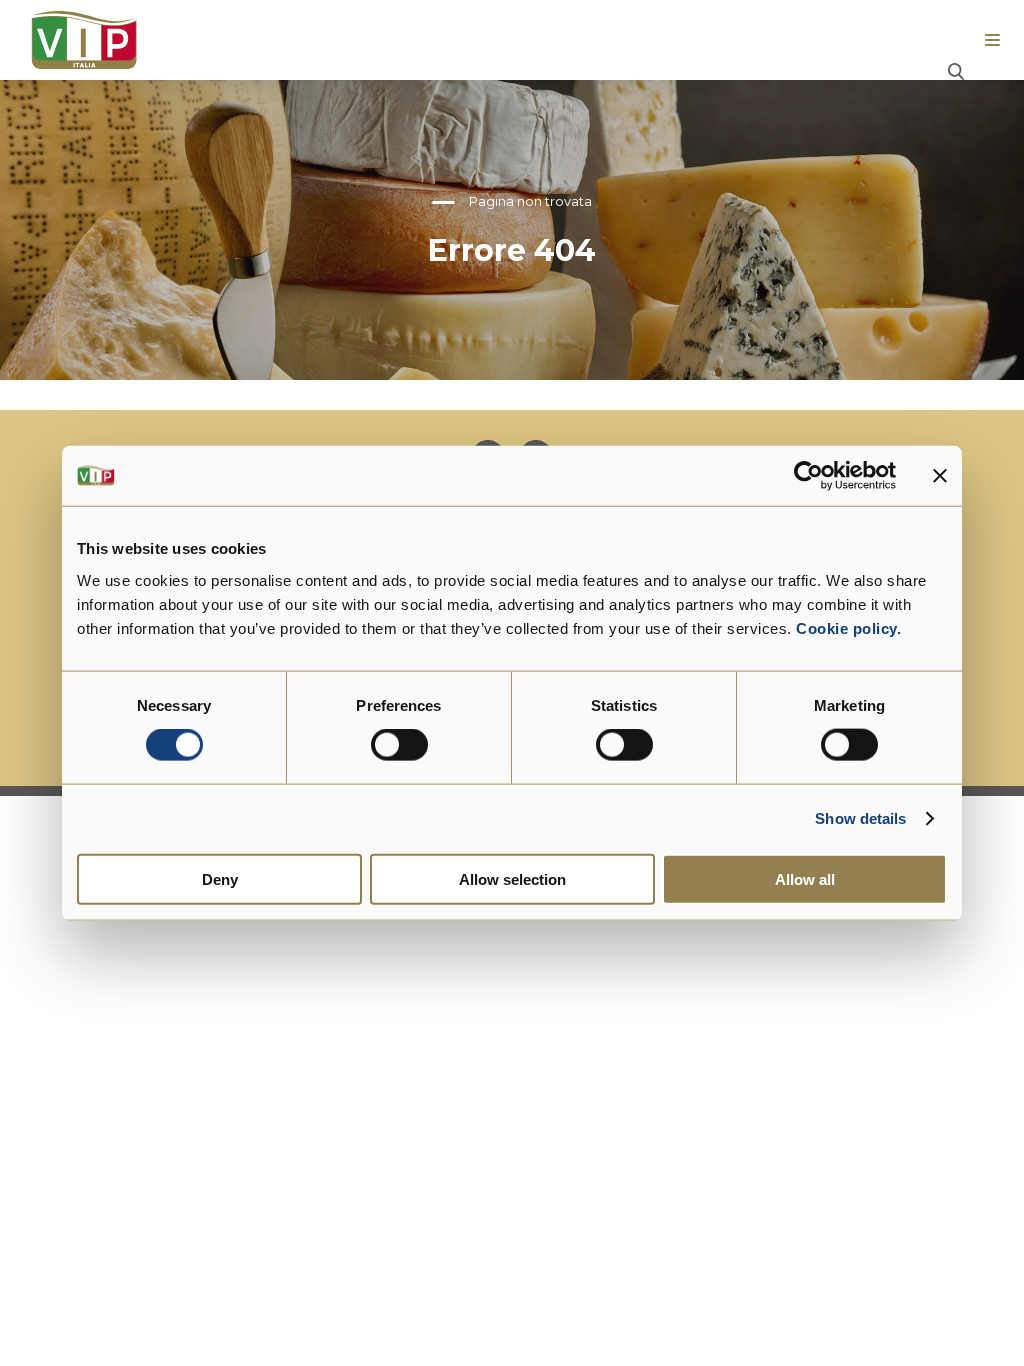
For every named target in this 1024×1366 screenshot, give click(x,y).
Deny (220, 878)
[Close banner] (940, 476)
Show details (860, 818)
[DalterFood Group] (84, 39)
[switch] (399, 745)
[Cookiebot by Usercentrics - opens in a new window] (808, 476)
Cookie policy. (847, 627)
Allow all (805, 878)
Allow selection (512, 878)
